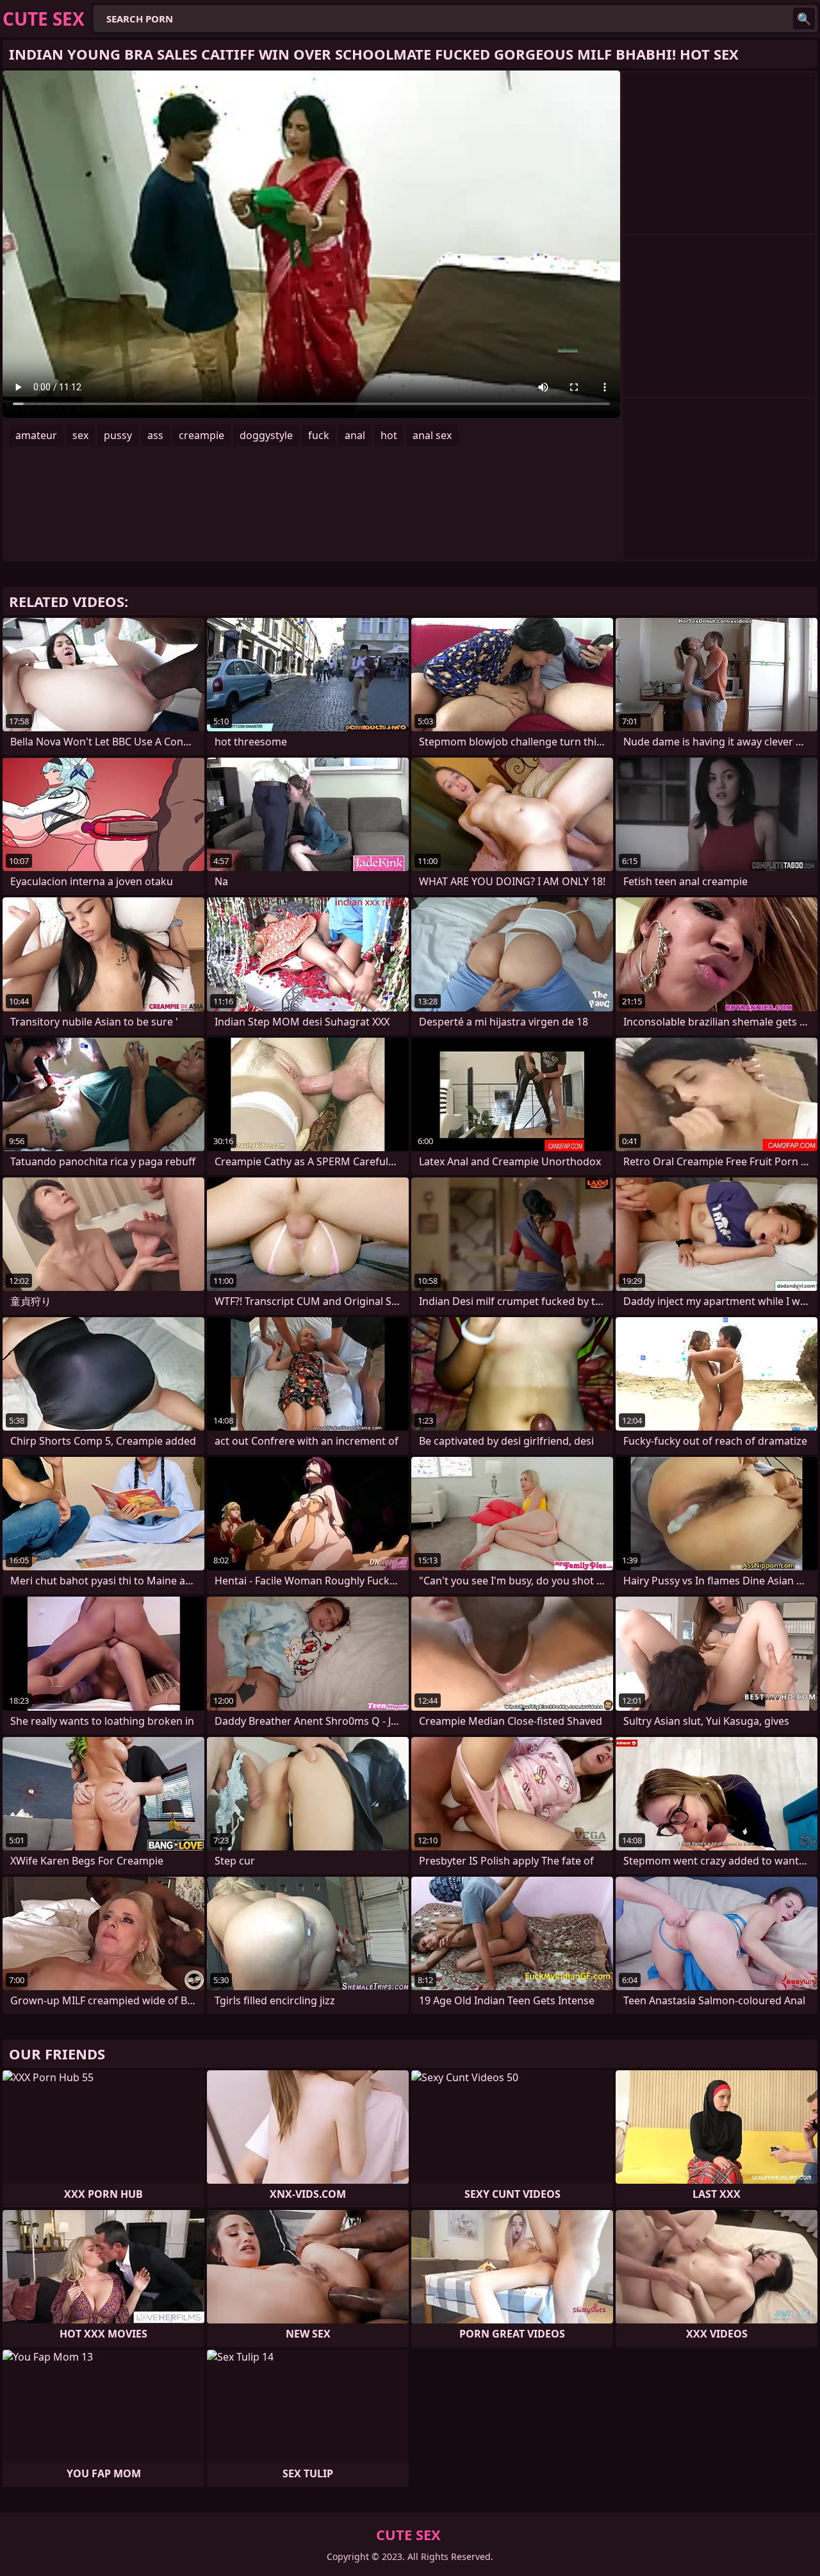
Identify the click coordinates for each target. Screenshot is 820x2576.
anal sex (432, 435)
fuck (319, 435)
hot (389, 435)
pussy (118, 435)
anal (355, 435)
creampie (201, 435)
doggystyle (266, 435)
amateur (36, 435)
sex (80, 435)
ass (155, 435)
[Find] (804, 19)
